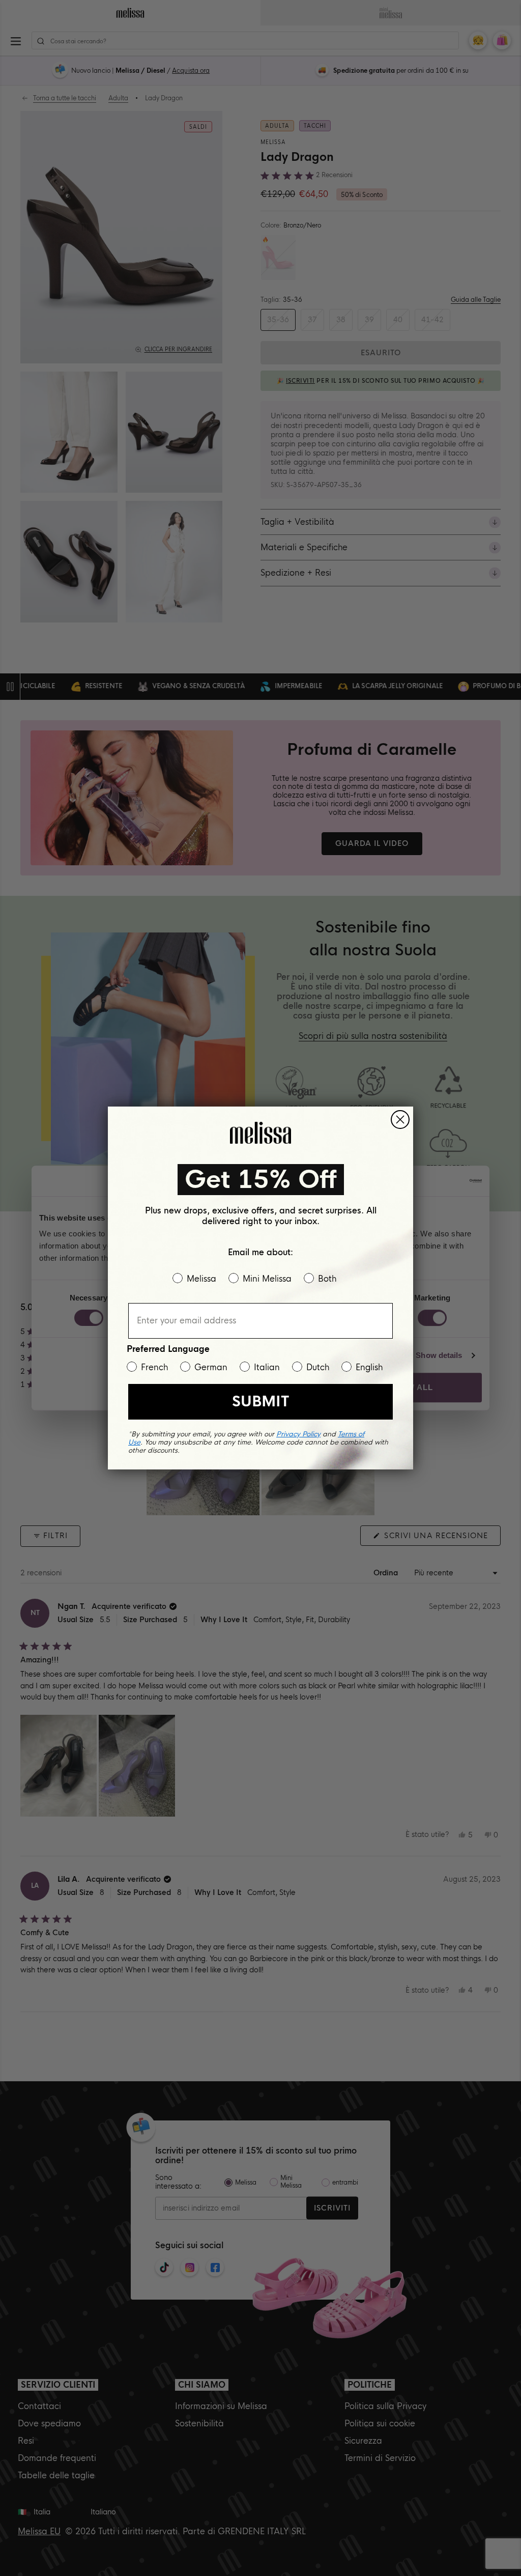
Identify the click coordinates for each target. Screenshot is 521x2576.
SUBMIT (260, 1402)
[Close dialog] (400, 1120)
